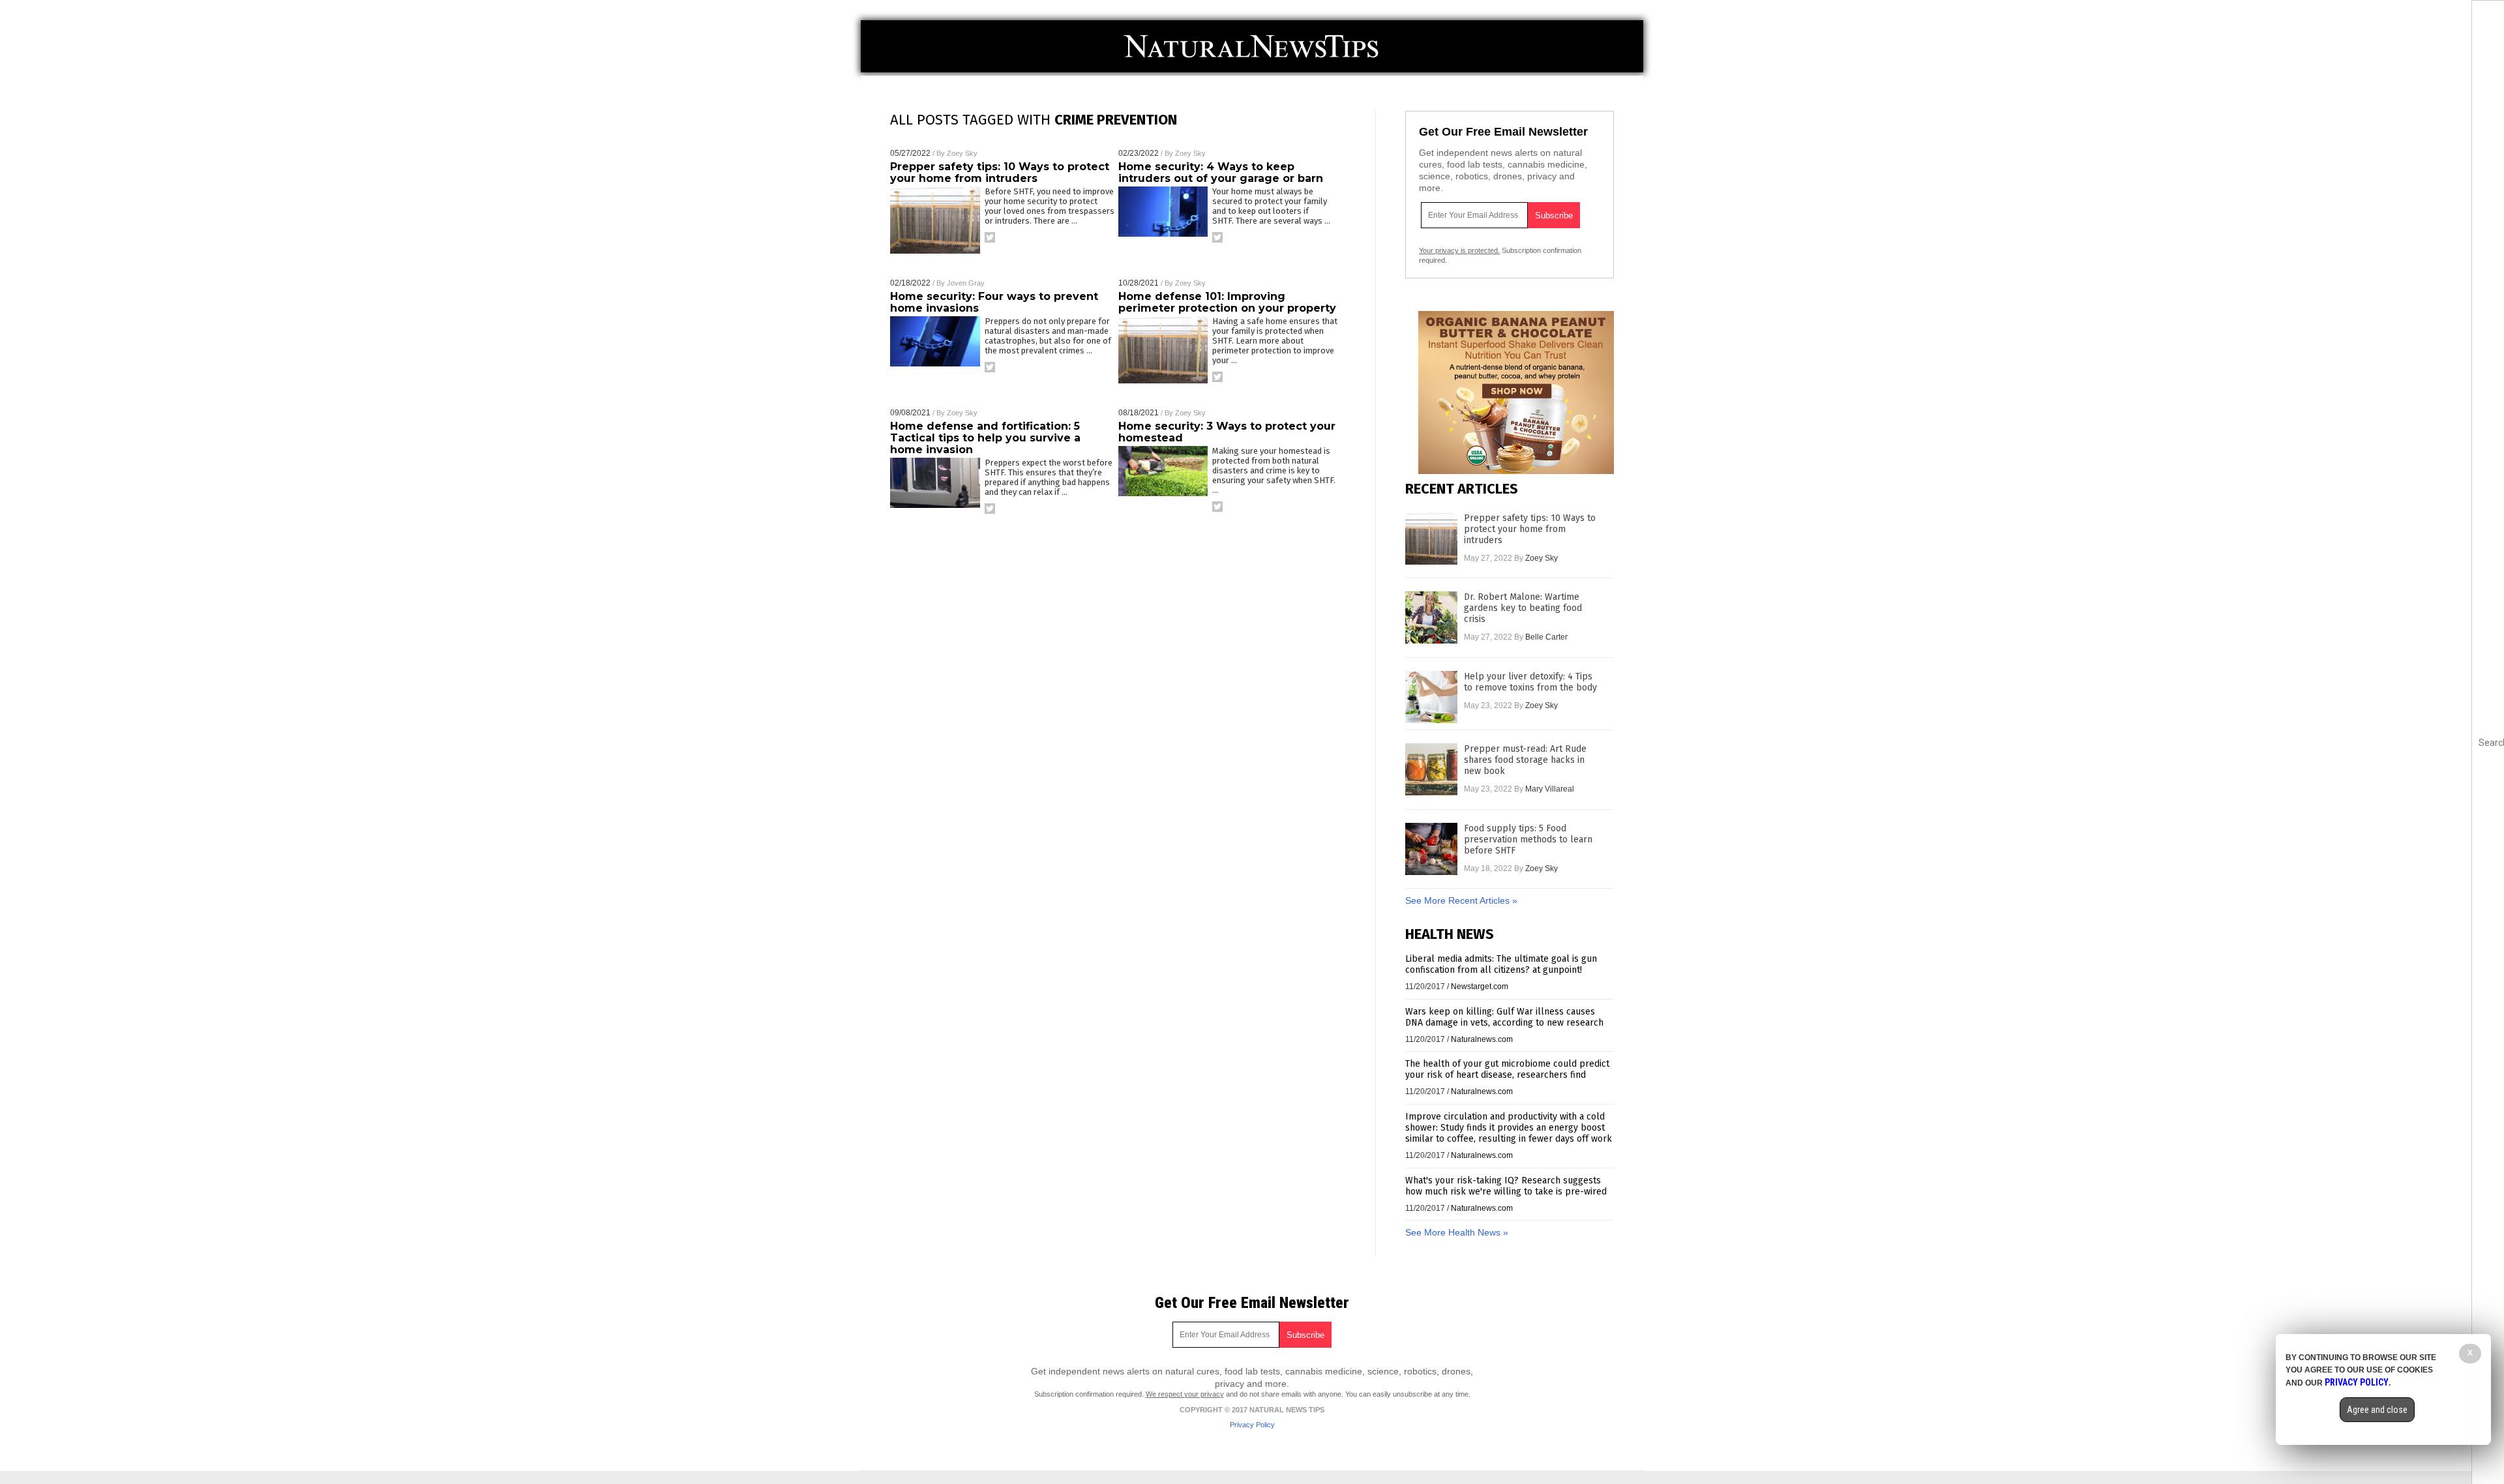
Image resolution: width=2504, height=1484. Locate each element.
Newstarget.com (1480, 987)
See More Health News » (1457, 1232)
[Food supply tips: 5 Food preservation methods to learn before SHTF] (1431, 849)
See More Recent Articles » (1461, 900)
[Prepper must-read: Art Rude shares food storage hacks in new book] (1431, 769)
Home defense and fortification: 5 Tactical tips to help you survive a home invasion (985, 438)
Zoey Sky (962, 153)
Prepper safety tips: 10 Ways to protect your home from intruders (1000, 172)
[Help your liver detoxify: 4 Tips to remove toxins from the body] (1431, 697)
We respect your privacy (1185, 1394)
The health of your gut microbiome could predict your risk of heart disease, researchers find (1507, 1069)
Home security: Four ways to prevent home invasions (994, 302)
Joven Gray (966, 283)
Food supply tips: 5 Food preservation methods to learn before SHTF (1528, 839)
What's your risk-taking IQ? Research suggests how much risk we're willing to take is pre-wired (1506, 1186)
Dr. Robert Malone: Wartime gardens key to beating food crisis (1523, 608)
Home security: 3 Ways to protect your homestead (1227, 432)
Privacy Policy (1252, 1425)
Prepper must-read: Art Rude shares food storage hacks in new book (1525, 760)
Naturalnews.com (1482, 1039)
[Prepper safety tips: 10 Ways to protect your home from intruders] (1431, 539)
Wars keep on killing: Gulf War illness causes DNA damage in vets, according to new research (1504, 1017)
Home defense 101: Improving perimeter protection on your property (1227, 302)
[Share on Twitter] (990, 237)
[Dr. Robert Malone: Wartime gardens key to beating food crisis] (1431, 617)
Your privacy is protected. (1459, 250)
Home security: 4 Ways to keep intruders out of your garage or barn (1221, 172)
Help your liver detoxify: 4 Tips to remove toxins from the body (1530, 682)
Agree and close (2377, 1410)
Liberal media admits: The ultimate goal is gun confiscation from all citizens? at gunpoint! (1501, 964)
